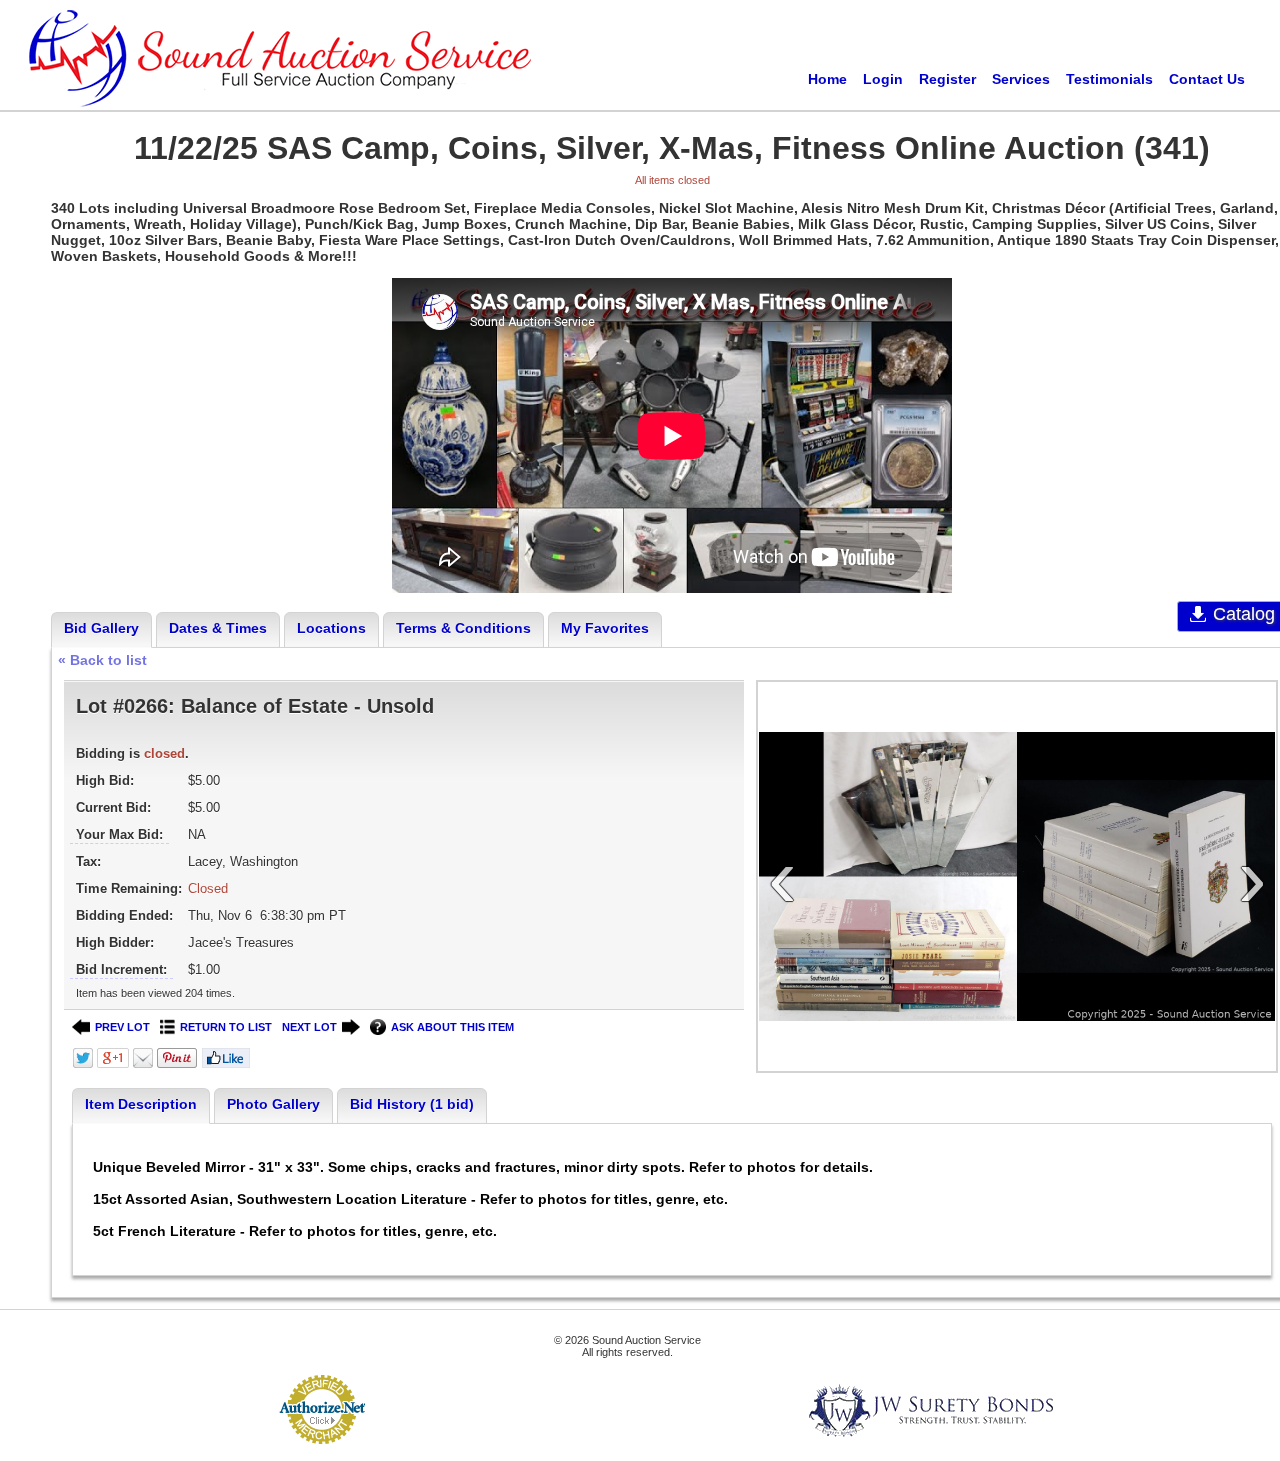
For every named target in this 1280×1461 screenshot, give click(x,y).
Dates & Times (218, 628)
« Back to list (102, 660)
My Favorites (605, 628)
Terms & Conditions (463, 628)
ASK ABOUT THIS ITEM (452, 1027)
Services (1021, 79)
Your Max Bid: (119, 834)
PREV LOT (122, 1027)
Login (883, 79)
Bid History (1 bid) (412, 1104)
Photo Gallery (273, 1104)
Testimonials (1109, 79)
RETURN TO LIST (226, 1027)
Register (947, 79)
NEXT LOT (309, 1027)
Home (827, 79)
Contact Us (1207, 79)
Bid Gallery (101, 628)
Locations (331, 628)
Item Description (141, 1104)
